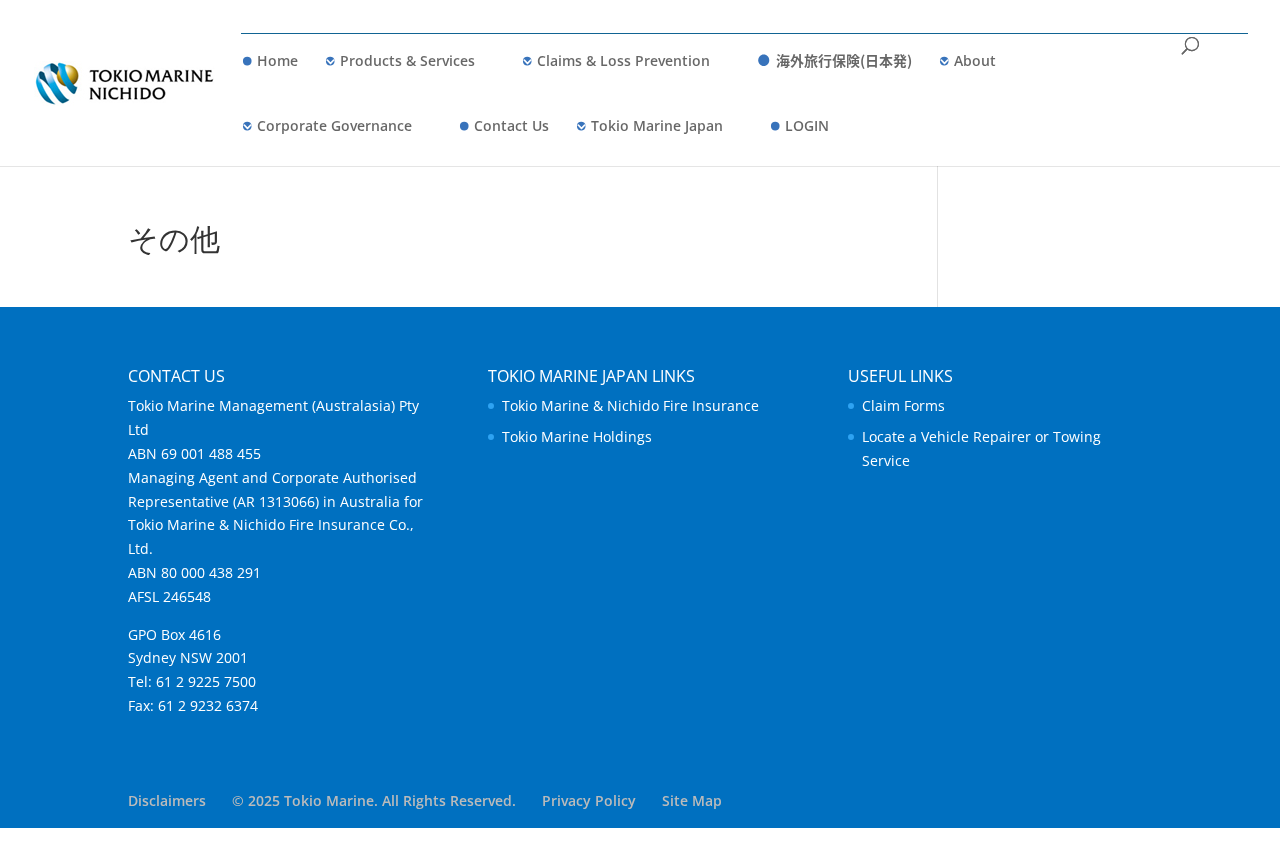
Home (277, 60)
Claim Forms (903, 405)
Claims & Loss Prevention (623, 60)
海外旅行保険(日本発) (844, 60)
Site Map (692, 800)
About (975, 60)
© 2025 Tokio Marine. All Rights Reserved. (374, 800)
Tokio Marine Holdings (577, 436)
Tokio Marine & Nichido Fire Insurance (630, 405)
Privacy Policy (589, 800)
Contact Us (511, 125)
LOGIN (807, 125)
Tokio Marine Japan (657, 125)
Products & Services (407, 60)
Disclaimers (167, 800)
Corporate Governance (334, 125)
